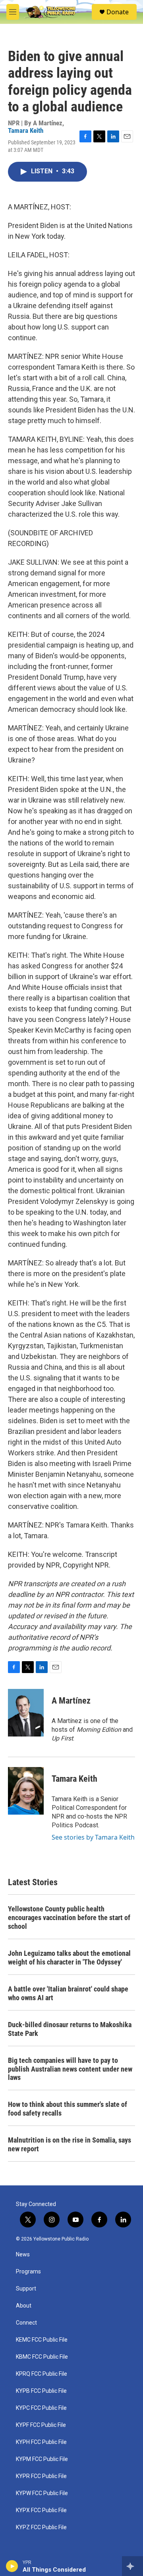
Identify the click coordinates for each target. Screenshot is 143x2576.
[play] (12, 2566)
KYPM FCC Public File (42, 2459)
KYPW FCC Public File (42, 2493)
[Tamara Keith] (26, 1791)
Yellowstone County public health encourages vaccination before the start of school (69, 1918)
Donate (118, 12)
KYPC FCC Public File (41, 2408)
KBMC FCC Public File (42, 2357)
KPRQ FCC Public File (42, 2374)
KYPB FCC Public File (41, 2391)
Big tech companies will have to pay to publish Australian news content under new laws (70, 2069)
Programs (28, 2272)
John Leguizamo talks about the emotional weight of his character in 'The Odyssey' (69, 1958)
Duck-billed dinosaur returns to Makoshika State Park (70, 2029)
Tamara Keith (26, 130)
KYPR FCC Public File (41, 2476)
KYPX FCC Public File (41, 2510)
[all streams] (132, 2566)
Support (26, 2289)
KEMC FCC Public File (42, 2340)
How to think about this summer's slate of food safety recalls (68, 2109)
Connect (26, 2323)
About (24, 2306)
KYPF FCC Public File (41, 2425)
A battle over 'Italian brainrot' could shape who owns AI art (68, 1993)
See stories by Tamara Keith (93, 1837)
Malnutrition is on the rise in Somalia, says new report (70, 2144)
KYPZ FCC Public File (41, 2527)
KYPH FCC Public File (41, 2442)
